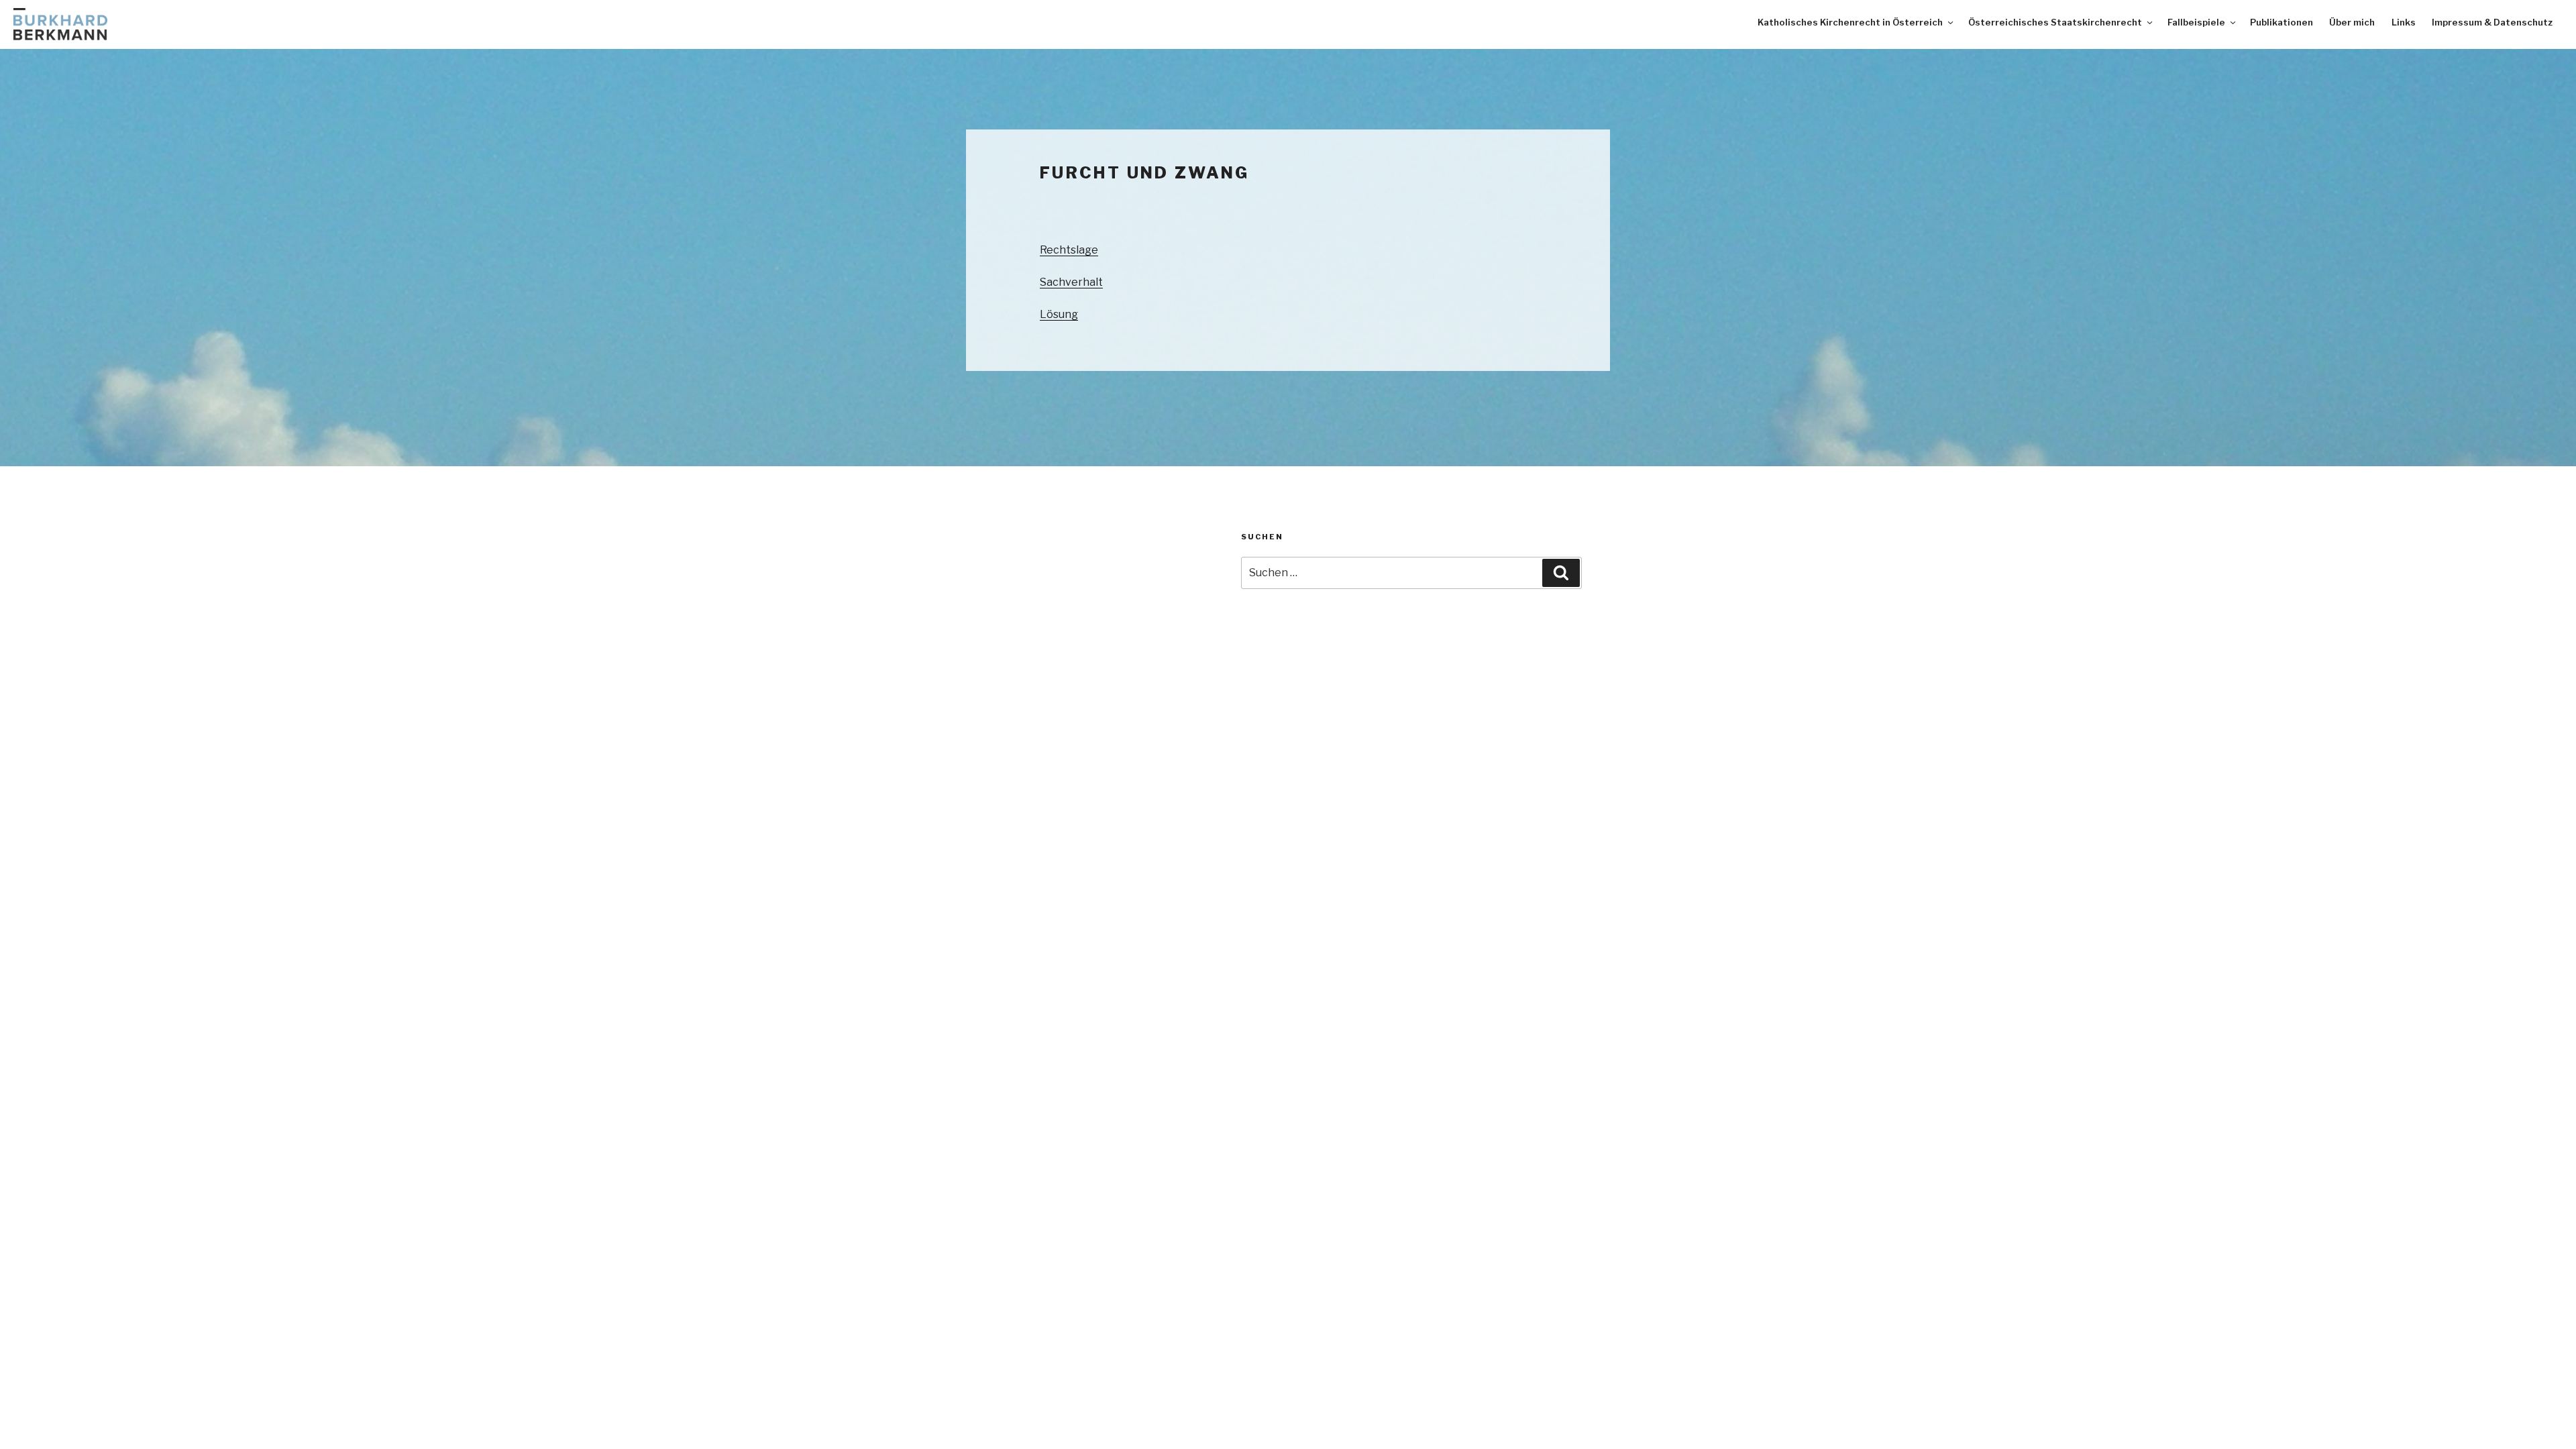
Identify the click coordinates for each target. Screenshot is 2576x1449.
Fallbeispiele (2196, 22)
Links (2404, 22)
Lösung (1059, 314)
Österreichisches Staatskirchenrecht (2055, 22)
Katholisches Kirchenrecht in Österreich (1850, 22)
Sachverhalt (1071, 282)
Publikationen (2282, 22)
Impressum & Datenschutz (2492, 22)
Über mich (2352, 22)
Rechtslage (1069, 250)
